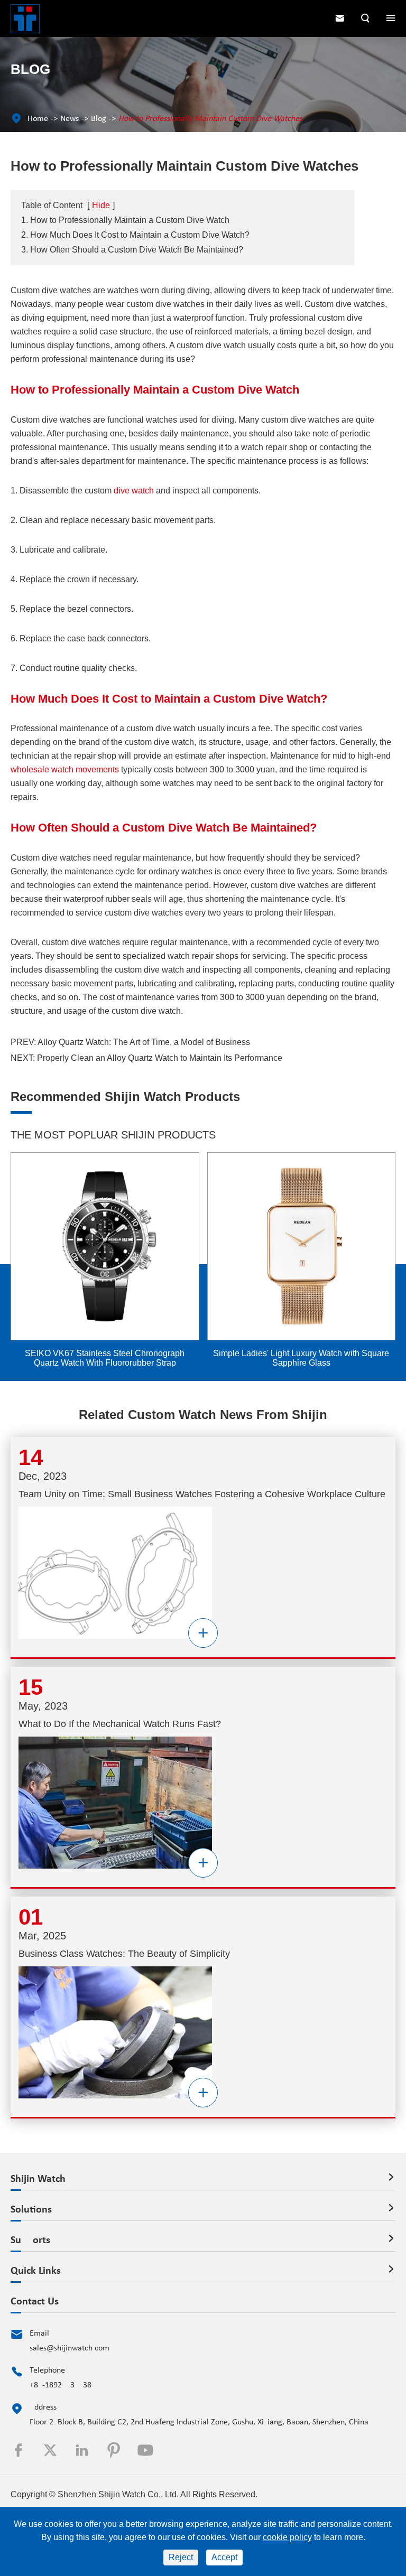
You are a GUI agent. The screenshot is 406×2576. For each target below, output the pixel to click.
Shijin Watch (38, 2179)
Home (38, 119)
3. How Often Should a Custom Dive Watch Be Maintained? (132, 250)
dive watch (134, 491)
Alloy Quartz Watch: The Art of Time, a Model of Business (144, 1042)
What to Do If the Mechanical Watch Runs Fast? (120, 1724)
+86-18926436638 (61, 2385)
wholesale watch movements (65, 769)
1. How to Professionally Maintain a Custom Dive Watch (125, 220)
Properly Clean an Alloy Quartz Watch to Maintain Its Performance (160, 1058)
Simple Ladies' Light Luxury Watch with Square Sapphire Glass (105, 1358)
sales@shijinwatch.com (70, 2348)
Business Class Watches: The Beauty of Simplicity (124, 1954)
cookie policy (287, 2537)
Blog (99, 119)
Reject (181, 2557)
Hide (101, 205)
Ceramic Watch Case (301, 1353)
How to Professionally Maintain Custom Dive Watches (210, 119)
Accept (224, 2557)
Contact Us (35, 2302)
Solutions (31, 2210)
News (70, 119)
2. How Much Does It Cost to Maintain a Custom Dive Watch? (135, 235)
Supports (30, 2241)
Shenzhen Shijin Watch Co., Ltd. (118, 2494)
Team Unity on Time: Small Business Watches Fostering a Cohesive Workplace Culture (202, 1494)
